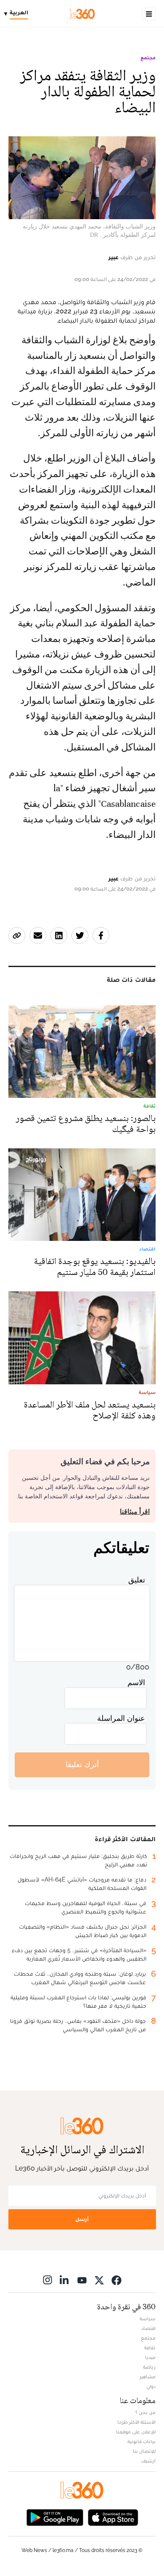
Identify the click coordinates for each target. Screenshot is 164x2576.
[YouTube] (82, 2280)
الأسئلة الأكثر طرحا (136, 2422)
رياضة (149, 2367)
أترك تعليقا (82, 1764)
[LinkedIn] (65, 2280)
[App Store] (113, 2517)
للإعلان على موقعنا (136, 2432)
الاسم (136, 1682)
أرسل (82, 2219)
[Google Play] (55, 2517)
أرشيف (148, 2461)
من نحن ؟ (145, 2412)
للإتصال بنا (144, 2451)
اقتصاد (148, 2328)
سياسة (148, 2319)
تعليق (137, 1580)
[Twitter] (99, 2280)
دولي (151, 2386)
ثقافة (150, 2348)
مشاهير (148, 2377)
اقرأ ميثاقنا (135, 1512)
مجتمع (148, 58)
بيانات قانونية (142, 2441)
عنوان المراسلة (121, 1718)
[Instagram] (48, 2280)
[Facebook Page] (116, 2280)
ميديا (150, 2357)
